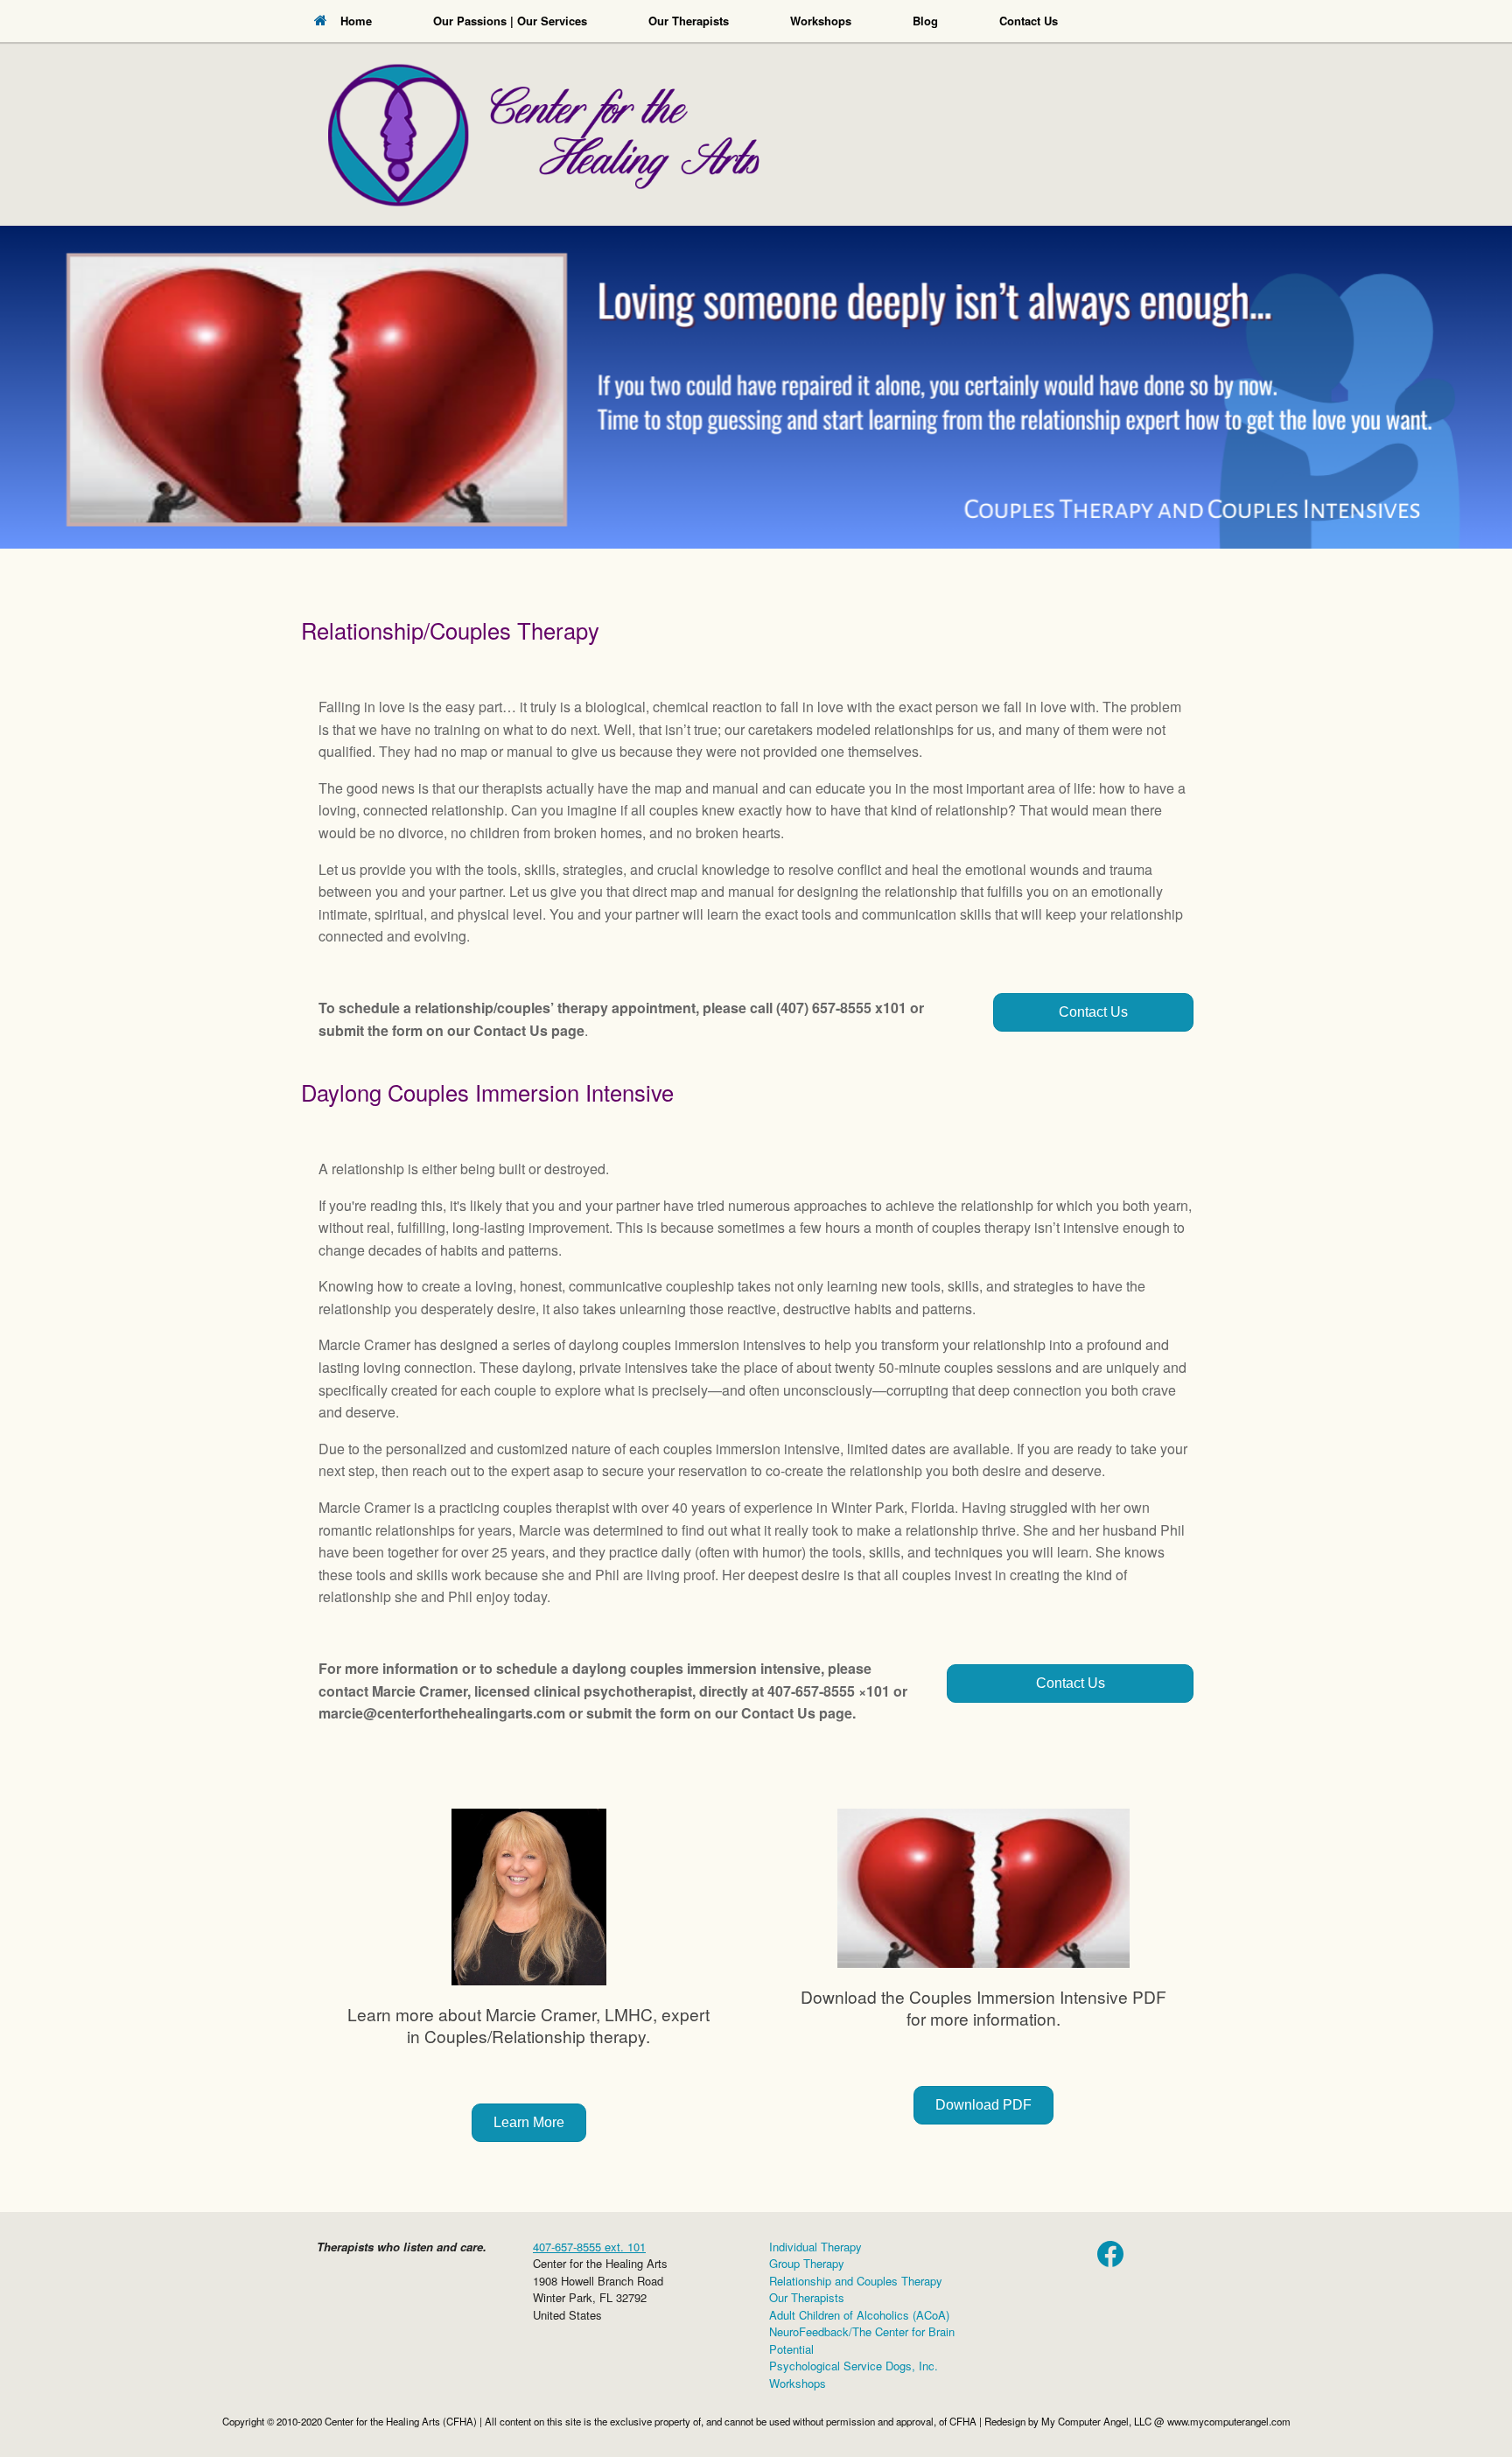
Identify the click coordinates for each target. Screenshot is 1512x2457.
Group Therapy (807, 2263)
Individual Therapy (815, 2247)
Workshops (821, 21)
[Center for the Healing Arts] (756, 113)
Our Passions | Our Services (510, 21)
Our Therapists (689, 21)
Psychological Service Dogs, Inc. (854, 2366)
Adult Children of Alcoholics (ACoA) (859, 2315)
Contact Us (1029, 21)
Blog (925, 21)
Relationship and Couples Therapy (856, 2281)
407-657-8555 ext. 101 (589, 2247)
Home (356, 21)
